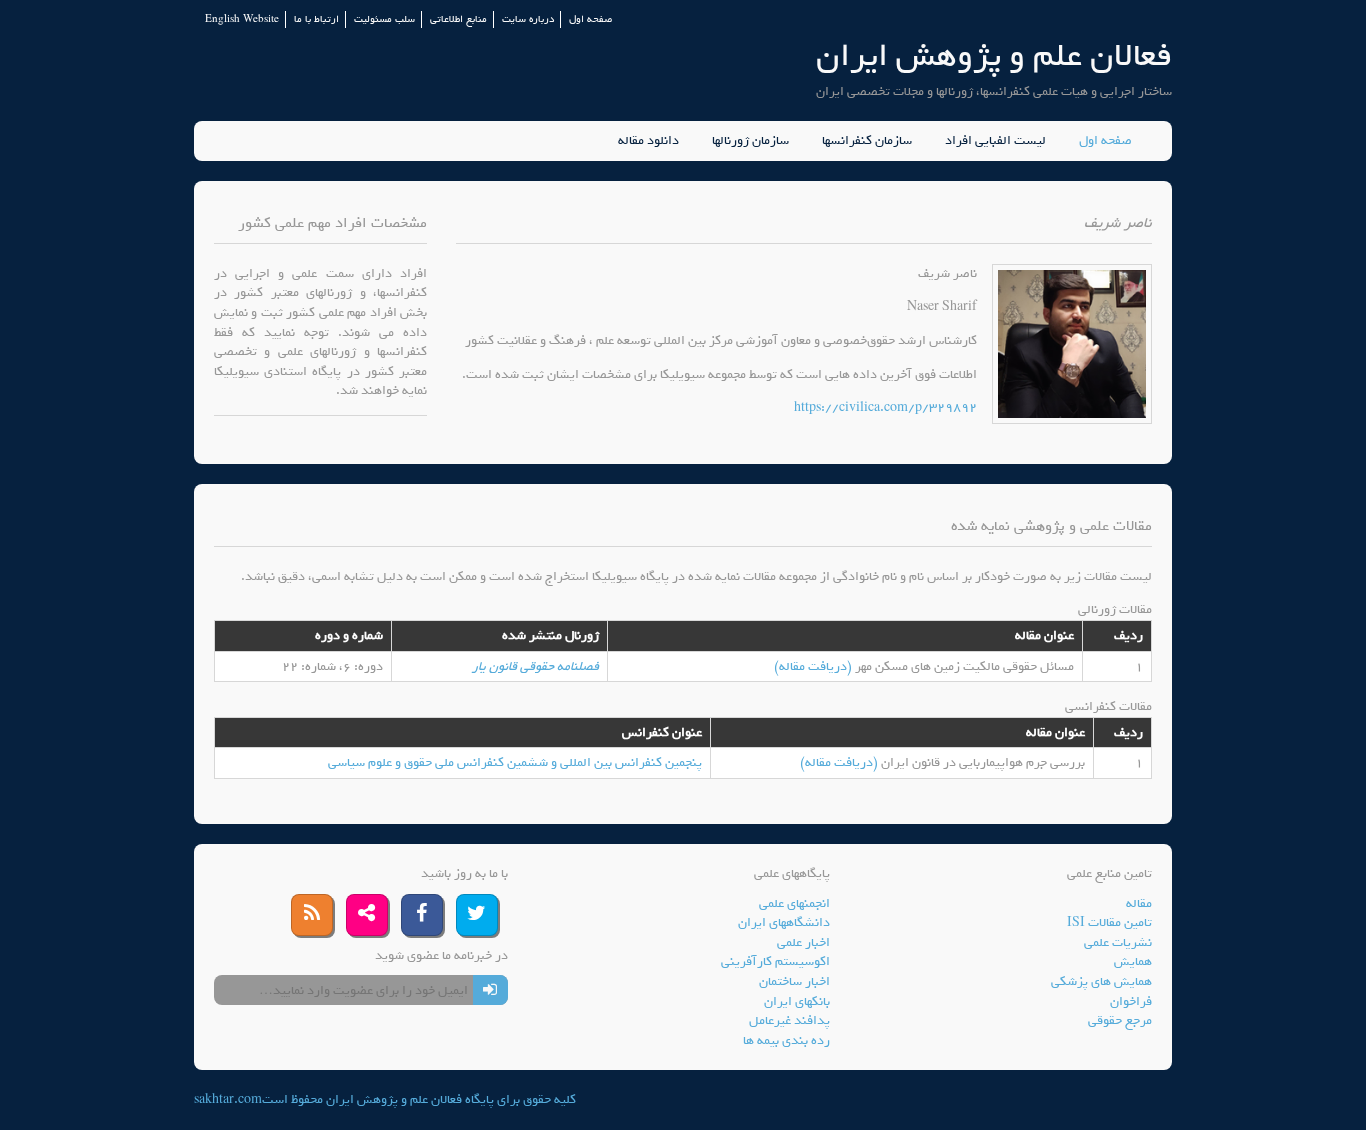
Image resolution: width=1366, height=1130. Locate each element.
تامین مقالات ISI (1109, 922)
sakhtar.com (228, 1099)
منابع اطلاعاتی (458, 19)
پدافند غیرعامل (789, 1020)
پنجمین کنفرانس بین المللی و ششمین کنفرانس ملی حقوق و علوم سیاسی (515, 762)
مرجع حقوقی (1120, 1020)
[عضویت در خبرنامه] (490, 990)
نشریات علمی (1118, 942)
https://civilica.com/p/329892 (885, 407)
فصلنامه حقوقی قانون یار (535, 666)
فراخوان (1131, 1001)
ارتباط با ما (316, 19)
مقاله (1139, 903)
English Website (242, 19)
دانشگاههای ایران (784, 922)
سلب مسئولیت (384, 19)
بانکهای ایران (797, 1001)
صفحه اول (590, 19)
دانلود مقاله (648, 141)
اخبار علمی (803, 942)
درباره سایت (528, 19)
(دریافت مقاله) (814, 666)
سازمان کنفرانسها (867, 141)
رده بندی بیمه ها (786, 1040)
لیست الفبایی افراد (995, 141)
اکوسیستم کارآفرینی (775, 961)
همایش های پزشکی (1101, 981)
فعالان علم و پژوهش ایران (994, 55)
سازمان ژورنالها (750, 141)
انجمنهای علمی (794, 903)
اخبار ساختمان (794, 981)
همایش (1133, 961)
